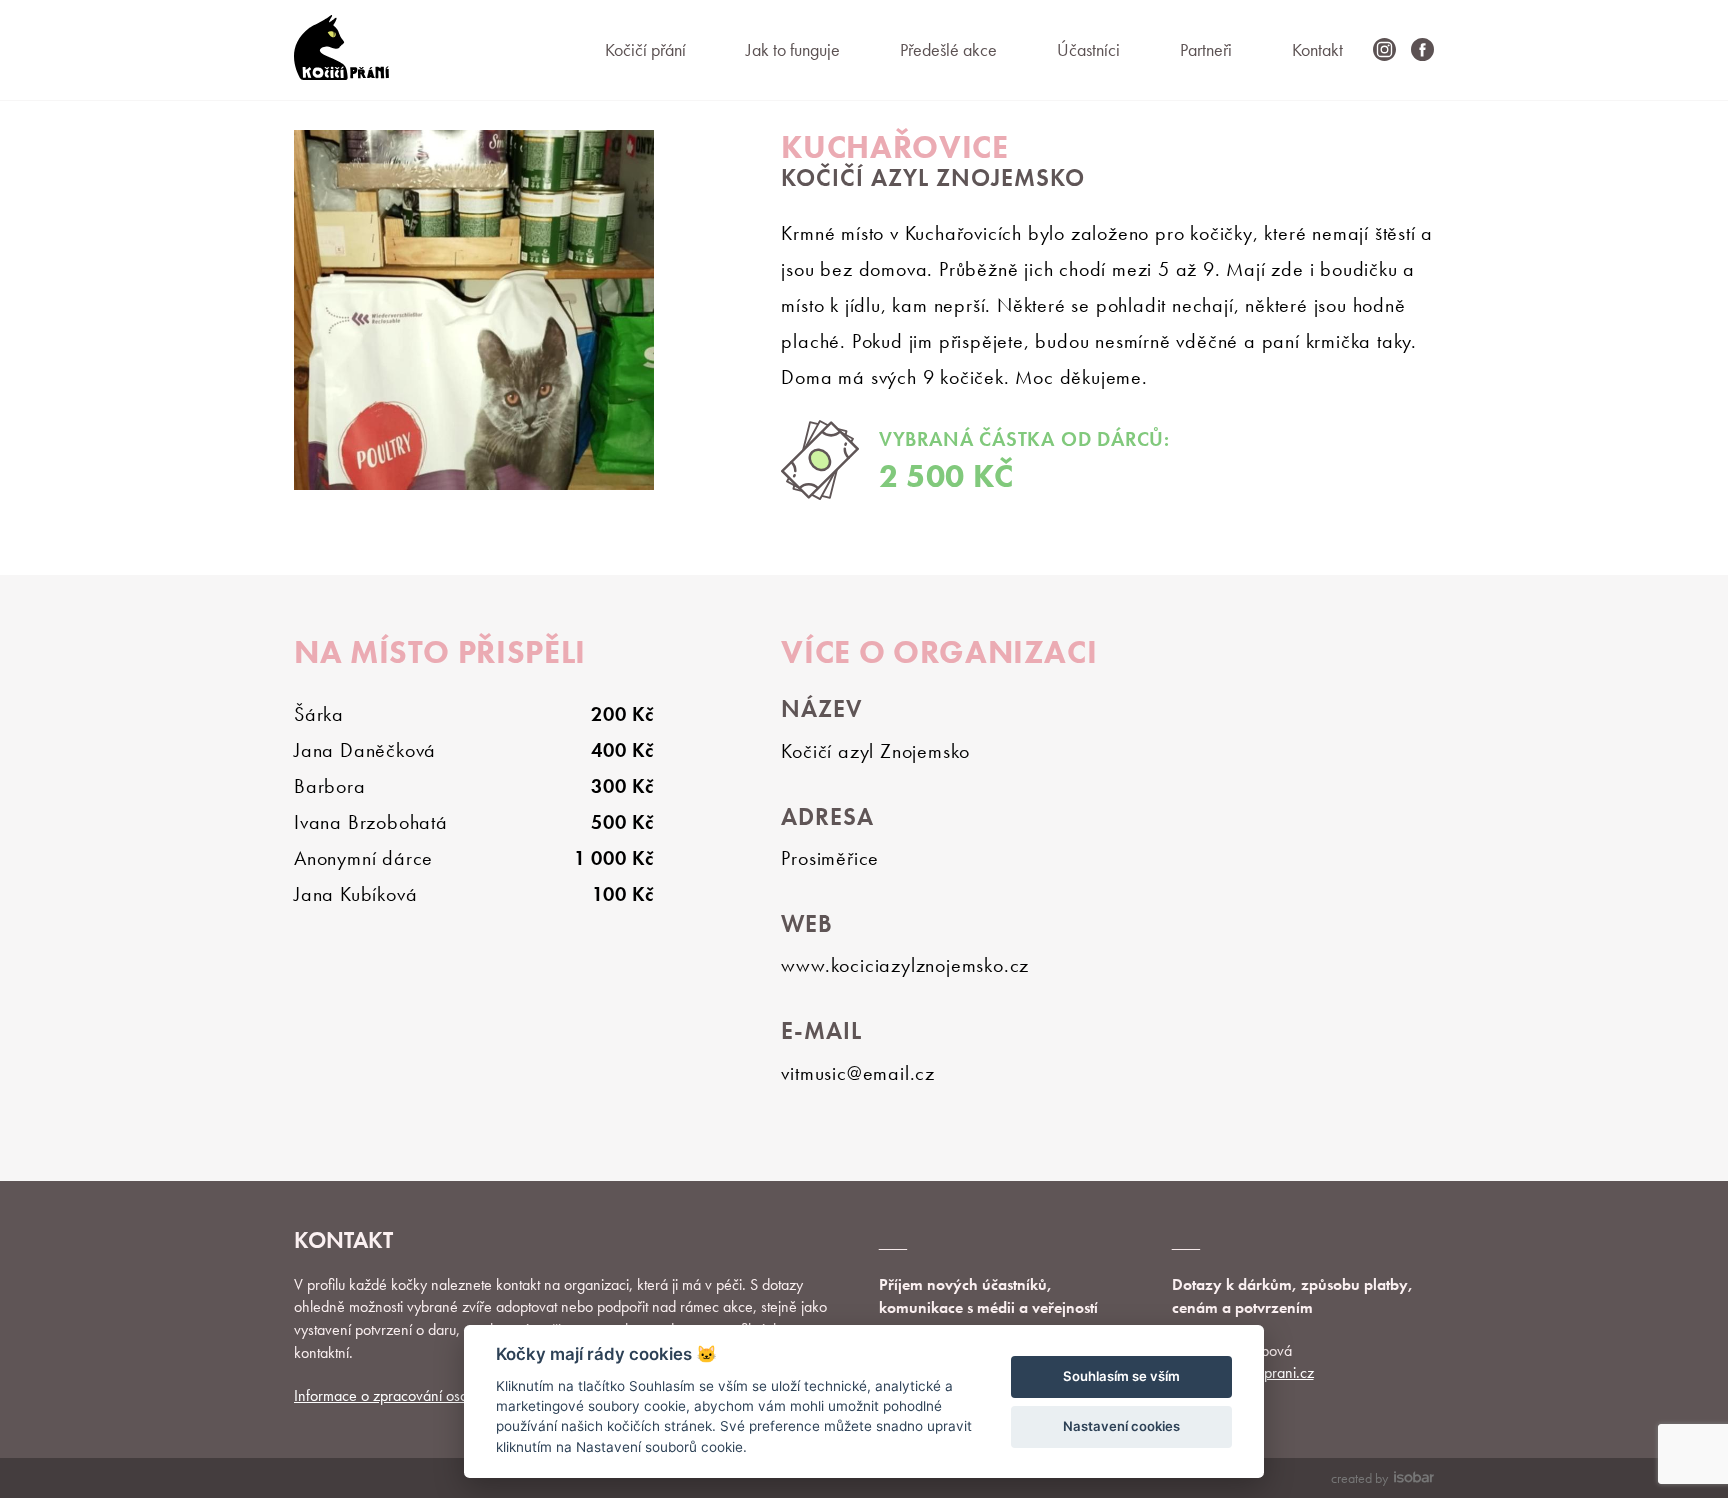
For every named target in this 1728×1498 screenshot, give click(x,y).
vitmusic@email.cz (858, 1073)
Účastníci (1088, 49)
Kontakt (1317, 49)
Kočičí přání (645, 49)
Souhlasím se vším (1121, 1376)
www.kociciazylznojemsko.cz (905, 965)
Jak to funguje (793, 49)
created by (1359, 1478)
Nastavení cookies (1121, 1426)
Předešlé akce (948, 49)
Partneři (1206, 49)
